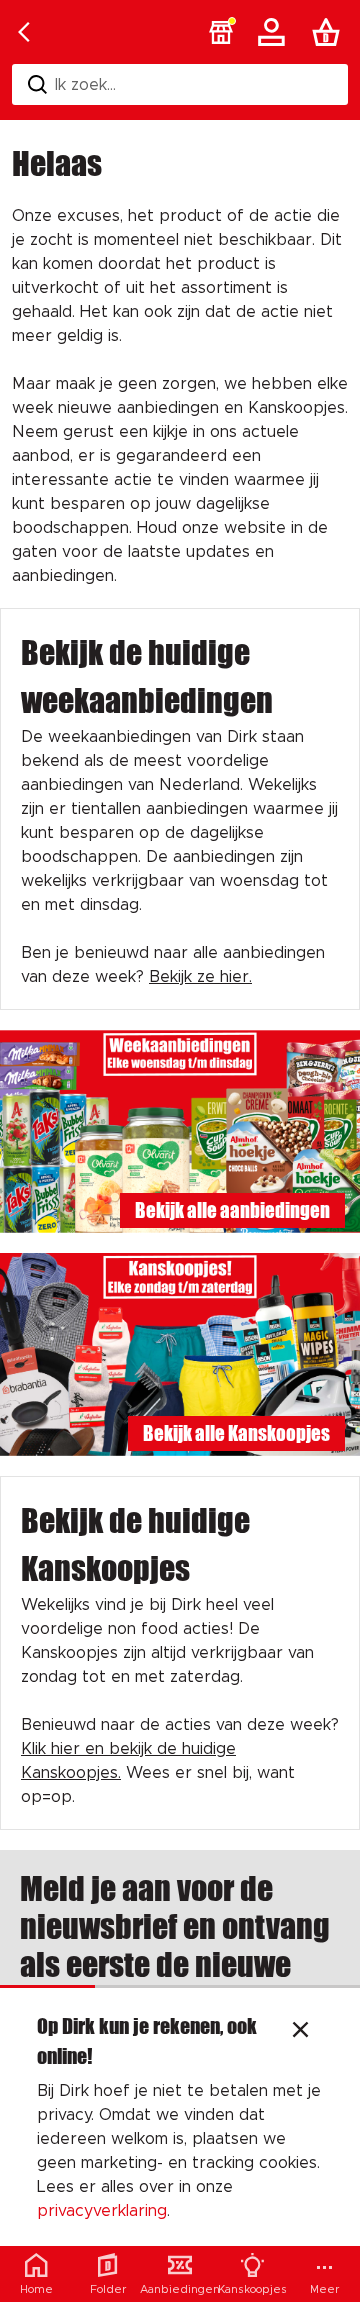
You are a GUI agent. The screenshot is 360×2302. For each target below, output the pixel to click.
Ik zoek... (85, 85)
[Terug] (24, 32)
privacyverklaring (102, 2211)
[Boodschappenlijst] (330, 32)
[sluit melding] (300, 2032)
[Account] (275, 32)
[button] (221, 32)
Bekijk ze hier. (200, 977)
